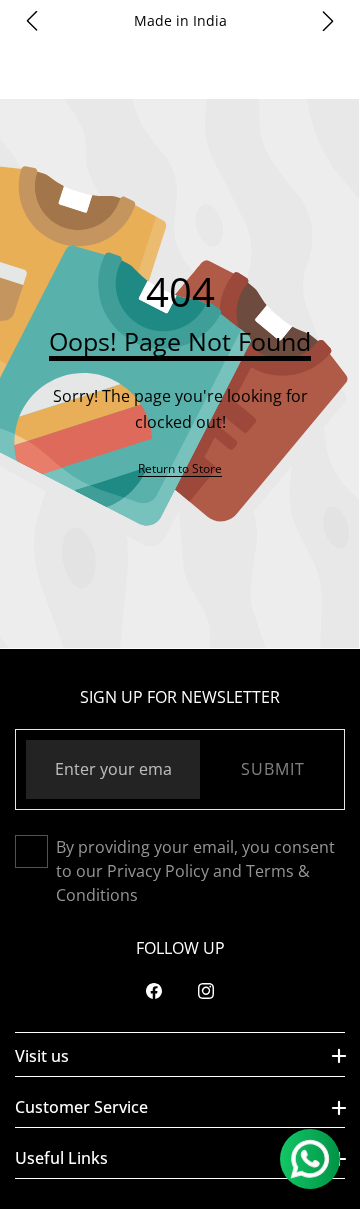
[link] (180, 468)
